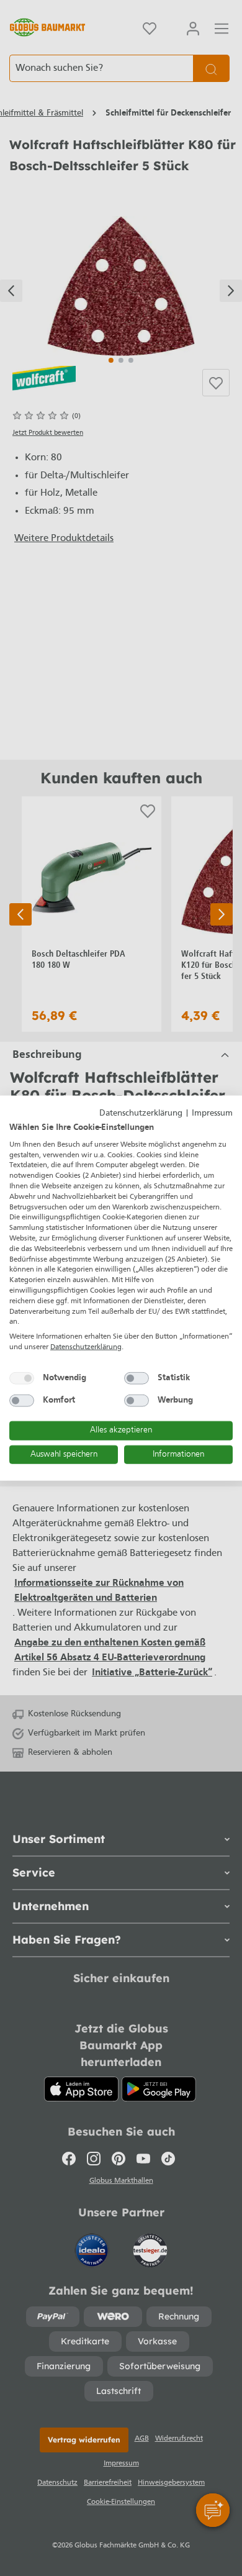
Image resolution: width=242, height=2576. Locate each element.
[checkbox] (22, 1378)
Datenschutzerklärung (141, 1113)
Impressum (212, 1113)
